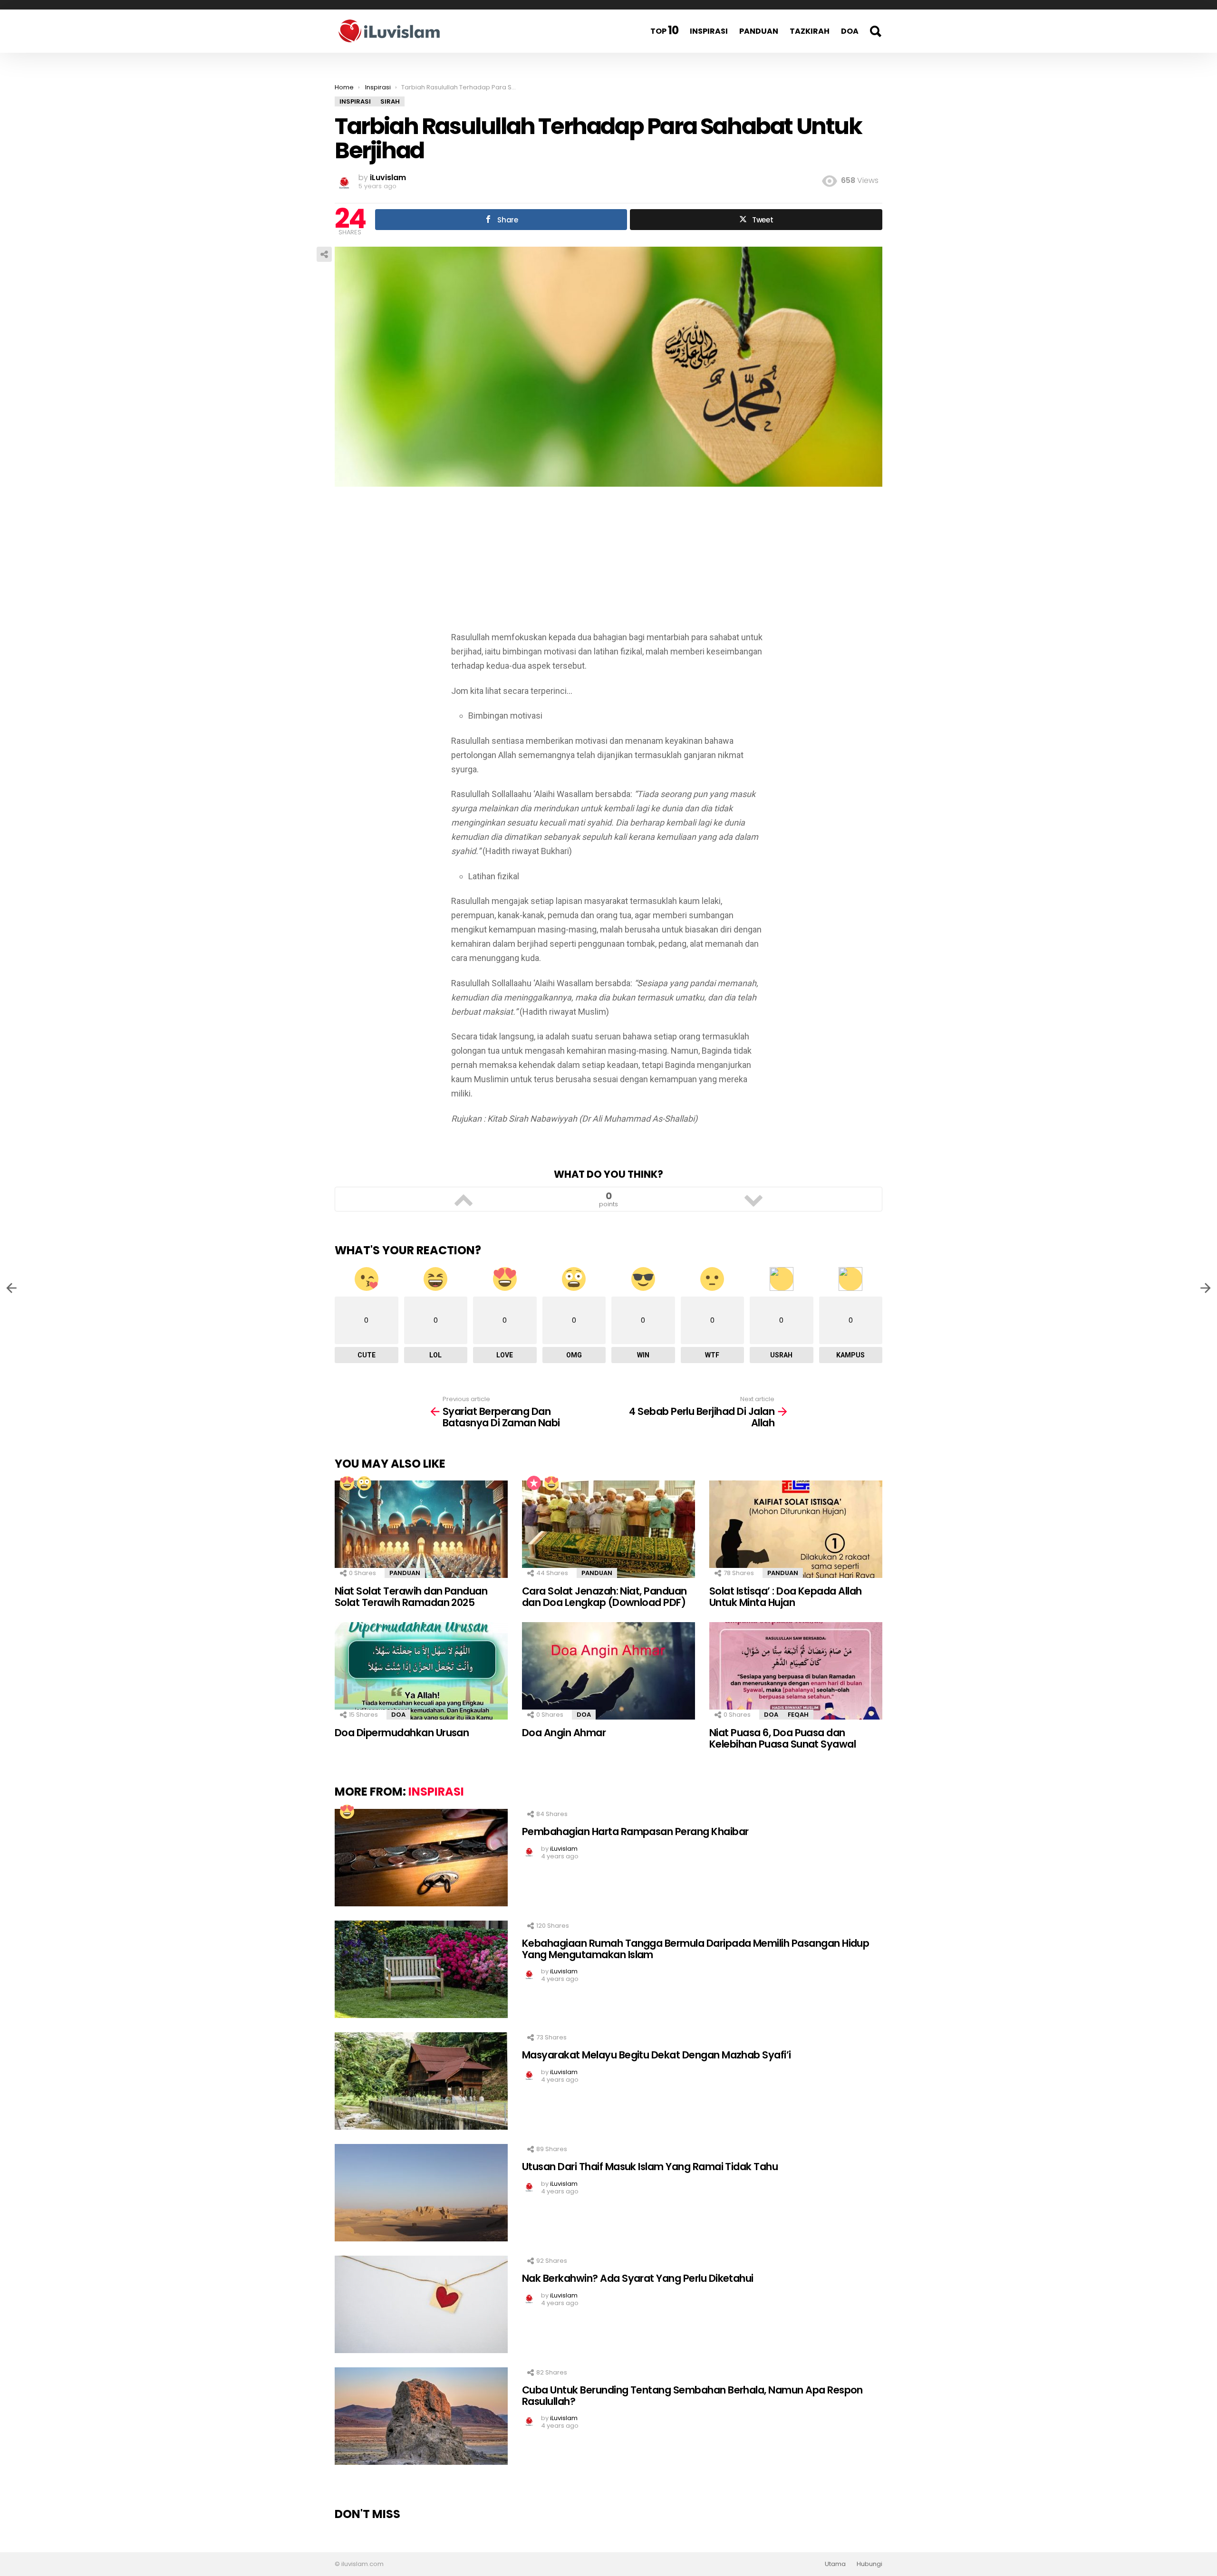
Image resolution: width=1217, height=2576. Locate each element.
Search (875, 31)
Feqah (798, 1715)
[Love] (347, 1483)
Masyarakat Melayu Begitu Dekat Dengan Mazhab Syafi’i (657, 2055)
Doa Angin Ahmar (564, 1733)
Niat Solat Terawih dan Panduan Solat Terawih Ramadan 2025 (411, 1597)
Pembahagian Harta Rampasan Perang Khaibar (635, 1831)
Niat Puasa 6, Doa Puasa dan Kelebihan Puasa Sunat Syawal (782, 1738)
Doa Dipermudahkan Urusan (402, 1733)
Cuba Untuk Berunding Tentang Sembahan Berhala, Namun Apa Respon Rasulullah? (692, 2396)
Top (664, 30)
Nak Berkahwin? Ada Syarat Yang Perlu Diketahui (638, 2278)
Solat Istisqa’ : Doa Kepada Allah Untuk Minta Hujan (786, 1597)
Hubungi (869, 2564)
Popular (534, 1483)
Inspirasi (709, 31)
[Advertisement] (608, 564)
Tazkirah (810, 31)
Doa (850, 31)
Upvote (464, 1199)
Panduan (759, 31)
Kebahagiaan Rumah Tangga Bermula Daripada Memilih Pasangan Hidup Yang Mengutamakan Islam (695, 1949)
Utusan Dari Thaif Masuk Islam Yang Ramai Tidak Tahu (650, 2167)
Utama (835, 2564)
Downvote (753, 1199)
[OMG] (364, 1483)
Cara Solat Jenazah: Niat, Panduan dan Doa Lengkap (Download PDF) (604, 1597)
